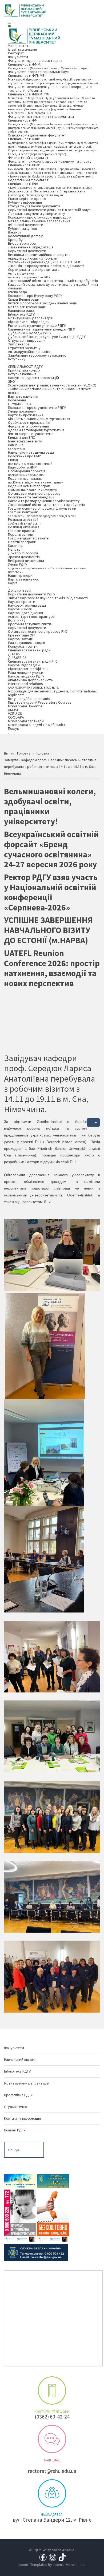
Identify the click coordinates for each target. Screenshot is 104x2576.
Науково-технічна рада (27, 605)
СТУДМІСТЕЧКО (20, 404)
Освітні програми (22, 542)
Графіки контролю (42, 514)
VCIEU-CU (15, 713)
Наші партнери (20, 575)
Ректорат (16, 53)
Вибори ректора (22, 243)
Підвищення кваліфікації (28, 669)
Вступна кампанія (22, 374)
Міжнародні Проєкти (25, 706)
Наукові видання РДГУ (26, 676)
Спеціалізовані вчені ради (29, 650)
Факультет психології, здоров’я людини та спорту (50, 161)
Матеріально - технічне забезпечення (39, 221)
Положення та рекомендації (31, 497)
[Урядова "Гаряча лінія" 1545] (53, 2180)
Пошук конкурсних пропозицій (33, 378)
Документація (20, 590)
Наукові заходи (21, 639)
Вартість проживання (26, 415)
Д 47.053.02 (17, 658)
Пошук (13, 730)
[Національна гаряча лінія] (53, 2215)
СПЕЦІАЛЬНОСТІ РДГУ (25, 366)
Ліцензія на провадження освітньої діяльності (46, 266)
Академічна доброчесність (30, 680)
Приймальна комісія (24, 370)
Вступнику (17, 361)
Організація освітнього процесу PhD (38, 631)
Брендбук (16, 240)
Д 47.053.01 (17, 654)
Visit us (52, 2493)
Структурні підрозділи (27, 340)
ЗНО (11, 381)
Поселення (17, 400)
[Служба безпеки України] (36, 2252)
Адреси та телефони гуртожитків (36, 430)
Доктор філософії (23, 553)
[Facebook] (43, 2557)
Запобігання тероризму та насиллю (37, 355)
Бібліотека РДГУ (21, 314)
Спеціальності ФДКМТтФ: (51, 103)
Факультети (18, 57)
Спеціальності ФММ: (49, 66)
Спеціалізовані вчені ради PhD (33, 661)
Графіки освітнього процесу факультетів (42, 508)
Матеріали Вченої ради (27, 307)
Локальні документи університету (37, 213)
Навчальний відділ (19, 2059)
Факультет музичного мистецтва (35, 61)
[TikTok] (62, 2557)
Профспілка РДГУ (18, 2095)
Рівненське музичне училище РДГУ (37, 325)
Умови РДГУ (47, 568)
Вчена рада (17, 292)
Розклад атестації (25, 521)
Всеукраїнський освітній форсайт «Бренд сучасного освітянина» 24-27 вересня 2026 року (51, 849)
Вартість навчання (23, 396)
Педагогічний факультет (28, 180)
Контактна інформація (22, 2118)
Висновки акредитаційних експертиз (39, 255)
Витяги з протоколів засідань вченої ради (43, 303)
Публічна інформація (25, 202)
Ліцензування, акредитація (31, 247)
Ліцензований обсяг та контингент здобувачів (46, 505)
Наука (13, 585)
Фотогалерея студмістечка (31, 434)
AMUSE (13, 710)
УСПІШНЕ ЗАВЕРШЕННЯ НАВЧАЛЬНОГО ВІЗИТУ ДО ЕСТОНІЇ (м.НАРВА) (48, 930)
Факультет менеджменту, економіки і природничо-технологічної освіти (50, 88)
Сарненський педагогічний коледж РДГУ (41, 329)
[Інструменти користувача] (93, 1122)
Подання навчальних (35, 480)
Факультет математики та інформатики (41, 116)
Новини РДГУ (15, 2130)
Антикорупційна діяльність (30, 352)
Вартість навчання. (23, 579)
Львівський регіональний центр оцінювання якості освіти (50, 391)
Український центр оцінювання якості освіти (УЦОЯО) (52, 385)
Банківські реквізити (25, 441)
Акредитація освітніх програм (33, 258)
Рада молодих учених (26, 672)
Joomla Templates (33, 2565)
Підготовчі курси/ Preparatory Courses (40, 702)
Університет (23, 47)
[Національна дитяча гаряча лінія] (20, 2215)
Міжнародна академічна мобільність (38, 725)
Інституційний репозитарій (31, 318)
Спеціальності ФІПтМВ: (53, 79)
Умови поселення (22, 411)
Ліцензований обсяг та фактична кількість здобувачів (53, 281)
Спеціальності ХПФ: (53, 146)
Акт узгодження (29, 275)
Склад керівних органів (27, 199)
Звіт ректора (19, 344)
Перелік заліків (20, 534)
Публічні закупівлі (22, 228)
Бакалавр (16, 546)
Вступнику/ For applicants (29, 699)
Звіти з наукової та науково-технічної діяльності (48, 598)
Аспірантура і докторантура (31, 616)
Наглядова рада (21, 311)
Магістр (14, 549)
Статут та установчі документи (34, 206)
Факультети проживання (28, 426)
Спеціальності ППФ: (53, 170)
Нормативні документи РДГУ (32, 594)
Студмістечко (15, 2107)
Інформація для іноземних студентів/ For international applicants (52, 693)
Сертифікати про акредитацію (34, 269)
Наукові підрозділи (24, 665)
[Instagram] (53, 2557)
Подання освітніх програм (33, 488)
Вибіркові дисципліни (26, 561)
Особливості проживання (29, 422)
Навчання (17, 447)
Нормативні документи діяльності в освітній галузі (50, 210)
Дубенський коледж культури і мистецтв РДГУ (47, 337)
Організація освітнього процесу (34, 493)
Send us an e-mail (52, 2439)
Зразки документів (24, 557)
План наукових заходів (27, 643)
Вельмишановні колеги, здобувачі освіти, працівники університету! (50, 806)
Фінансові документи (26, 225)
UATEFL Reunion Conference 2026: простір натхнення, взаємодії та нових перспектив (52, 968)
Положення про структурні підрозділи (40, 217)
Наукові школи (20, 609)
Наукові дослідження (25, 613)
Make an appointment (52, 2390)
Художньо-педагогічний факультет (37, 135)
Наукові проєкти (22, 602)
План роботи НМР (22, 467)
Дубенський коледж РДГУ (30, 333)
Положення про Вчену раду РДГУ (35, 296)
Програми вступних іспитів (30, 624)
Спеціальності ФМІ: (53, 126)
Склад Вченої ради (24, 299)
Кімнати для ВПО (22, 437)
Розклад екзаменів (24, 527)
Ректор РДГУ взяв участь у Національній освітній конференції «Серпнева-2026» (51, 892)
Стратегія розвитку (24, 348)
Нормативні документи (27, 251)
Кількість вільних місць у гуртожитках (39, 419)
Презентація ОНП (22, 635)
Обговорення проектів (27, 473)
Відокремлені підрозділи (29, 322)
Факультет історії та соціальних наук (38, 72)
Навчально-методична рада (31, 452)
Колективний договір (26, 236)
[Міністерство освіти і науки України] (20, 2180)
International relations (33, 685)
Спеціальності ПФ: (50, 189)
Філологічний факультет (28, 158)
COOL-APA (16, 717)
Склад (30, 461)
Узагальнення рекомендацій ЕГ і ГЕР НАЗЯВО (45, 262)
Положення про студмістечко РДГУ (37, 408)
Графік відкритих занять (28, 538)
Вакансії (15, 232)
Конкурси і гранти (23, 646)
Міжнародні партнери (26, 721)
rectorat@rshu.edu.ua (52, 2471)
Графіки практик (22, 531)
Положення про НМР (25, 456)
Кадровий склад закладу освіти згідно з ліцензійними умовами (53, 286)
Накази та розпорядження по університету (44, 501)
